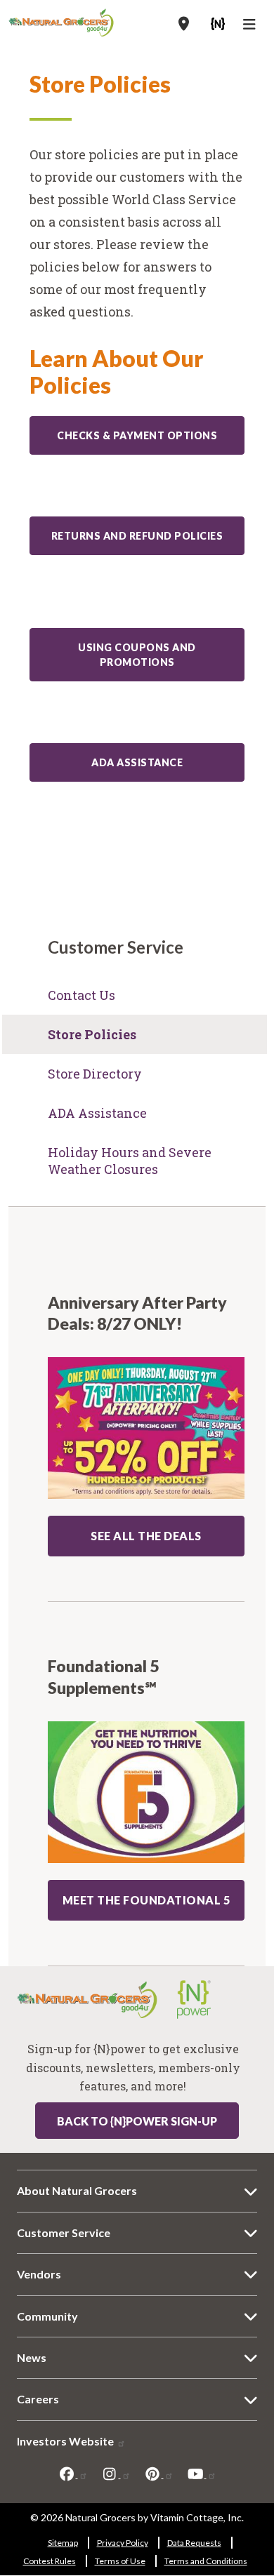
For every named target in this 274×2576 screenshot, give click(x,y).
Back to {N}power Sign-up (137, 2121)
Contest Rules (50, 2561)
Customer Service (64, 2233)
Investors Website (66, 2441)
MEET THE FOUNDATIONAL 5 (146, 1900)
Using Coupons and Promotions (137, 655)
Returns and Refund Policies (137, 536)
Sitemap (63, 2543)
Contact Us (81, 995)
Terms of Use (120, 2561)
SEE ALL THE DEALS (146, 1536)
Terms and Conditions (206, 2561)
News (32, 2357)
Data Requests (194, 2543)
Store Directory (95, 1074)
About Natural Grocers (77, 2190)
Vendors (39, 2274)
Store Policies (92, 1034)
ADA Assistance (137, 762)
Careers (38, 2399)
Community (47, 2316)
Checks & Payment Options (137, 435)
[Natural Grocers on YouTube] (202, 2474)
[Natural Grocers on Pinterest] (159, 2474)
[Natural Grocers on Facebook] (73, 2474)
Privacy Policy (123, 2543)
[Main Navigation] (251, 26)
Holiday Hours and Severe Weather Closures (130, 1161)
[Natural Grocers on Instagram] (116, 2474)
